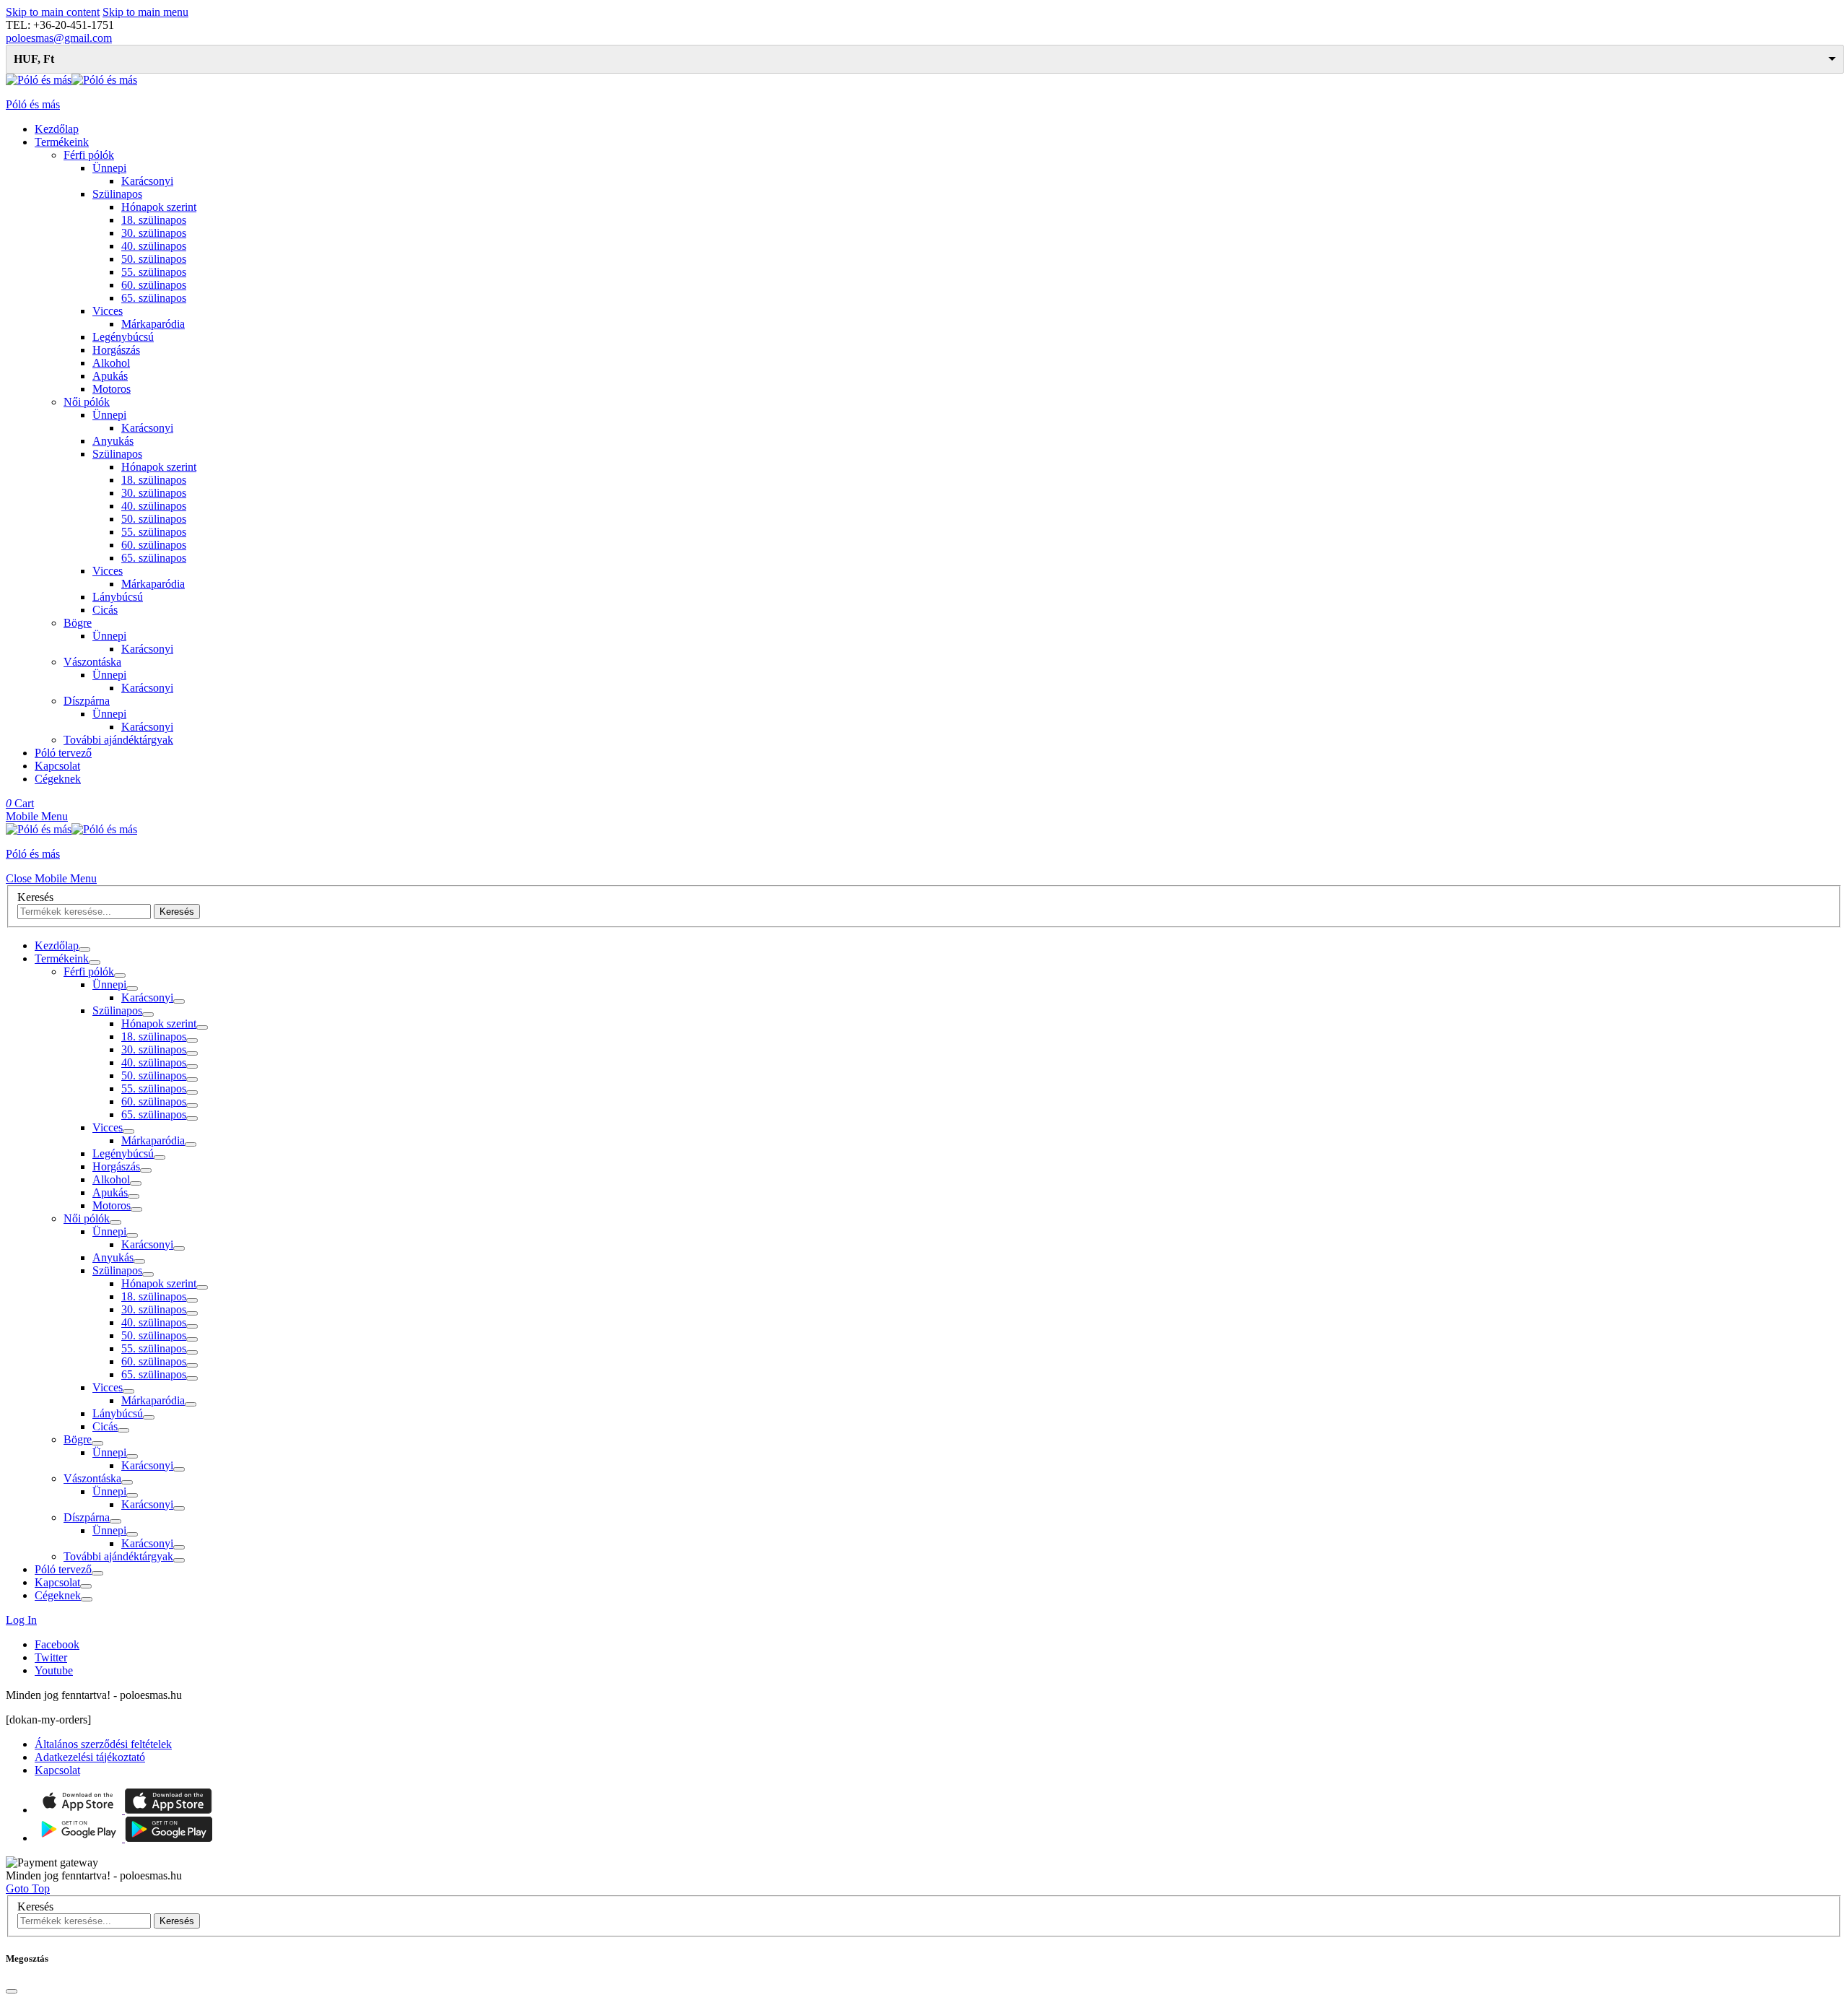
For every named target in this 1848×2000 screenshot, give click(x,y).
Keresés (35, 897)
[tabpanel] (924, 1271)
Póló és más (33, 104)
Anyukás (113, 441)
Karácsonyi (147, 181)
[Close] (12, 1991)
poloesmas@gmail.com (59, 38)
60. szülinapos (154, 285)
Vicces (108, 311)
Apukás (110, 376)
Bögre (78, 623)
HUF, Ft (34, 59)
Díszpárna (87, 701)
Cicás (105, 610)
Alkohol (111, 363)
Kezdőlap (57, 129)
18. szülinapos (154, 220)
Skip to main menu (145, 12)
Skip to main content (53, 12)
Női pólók (87, 402)
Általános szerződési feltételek (103, 1744)
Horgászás (116, 350)
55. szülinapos (154, 272)
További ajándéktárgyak (118, 740)
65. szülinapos (154, 298)
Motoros (112, 389)
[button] (37, 816)
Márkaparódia (153, 324)
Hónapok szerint (159, 207)
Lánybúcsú (118, 597)
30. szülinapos (154, 233)
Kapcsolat (57, 766)
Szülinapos (117, 194)
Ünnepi (109, 168)
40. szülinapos (154, 246)
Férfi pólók (89, 155)
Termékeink (62, 142)
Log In (21, 1620)
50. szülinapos (154, 259)
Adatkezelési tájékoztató (90, 1757)
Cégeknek (58, 779)
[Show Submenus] (84, 949)
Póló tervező (63, 753)
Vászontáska (92, 662)
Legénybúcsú (123, 337)
